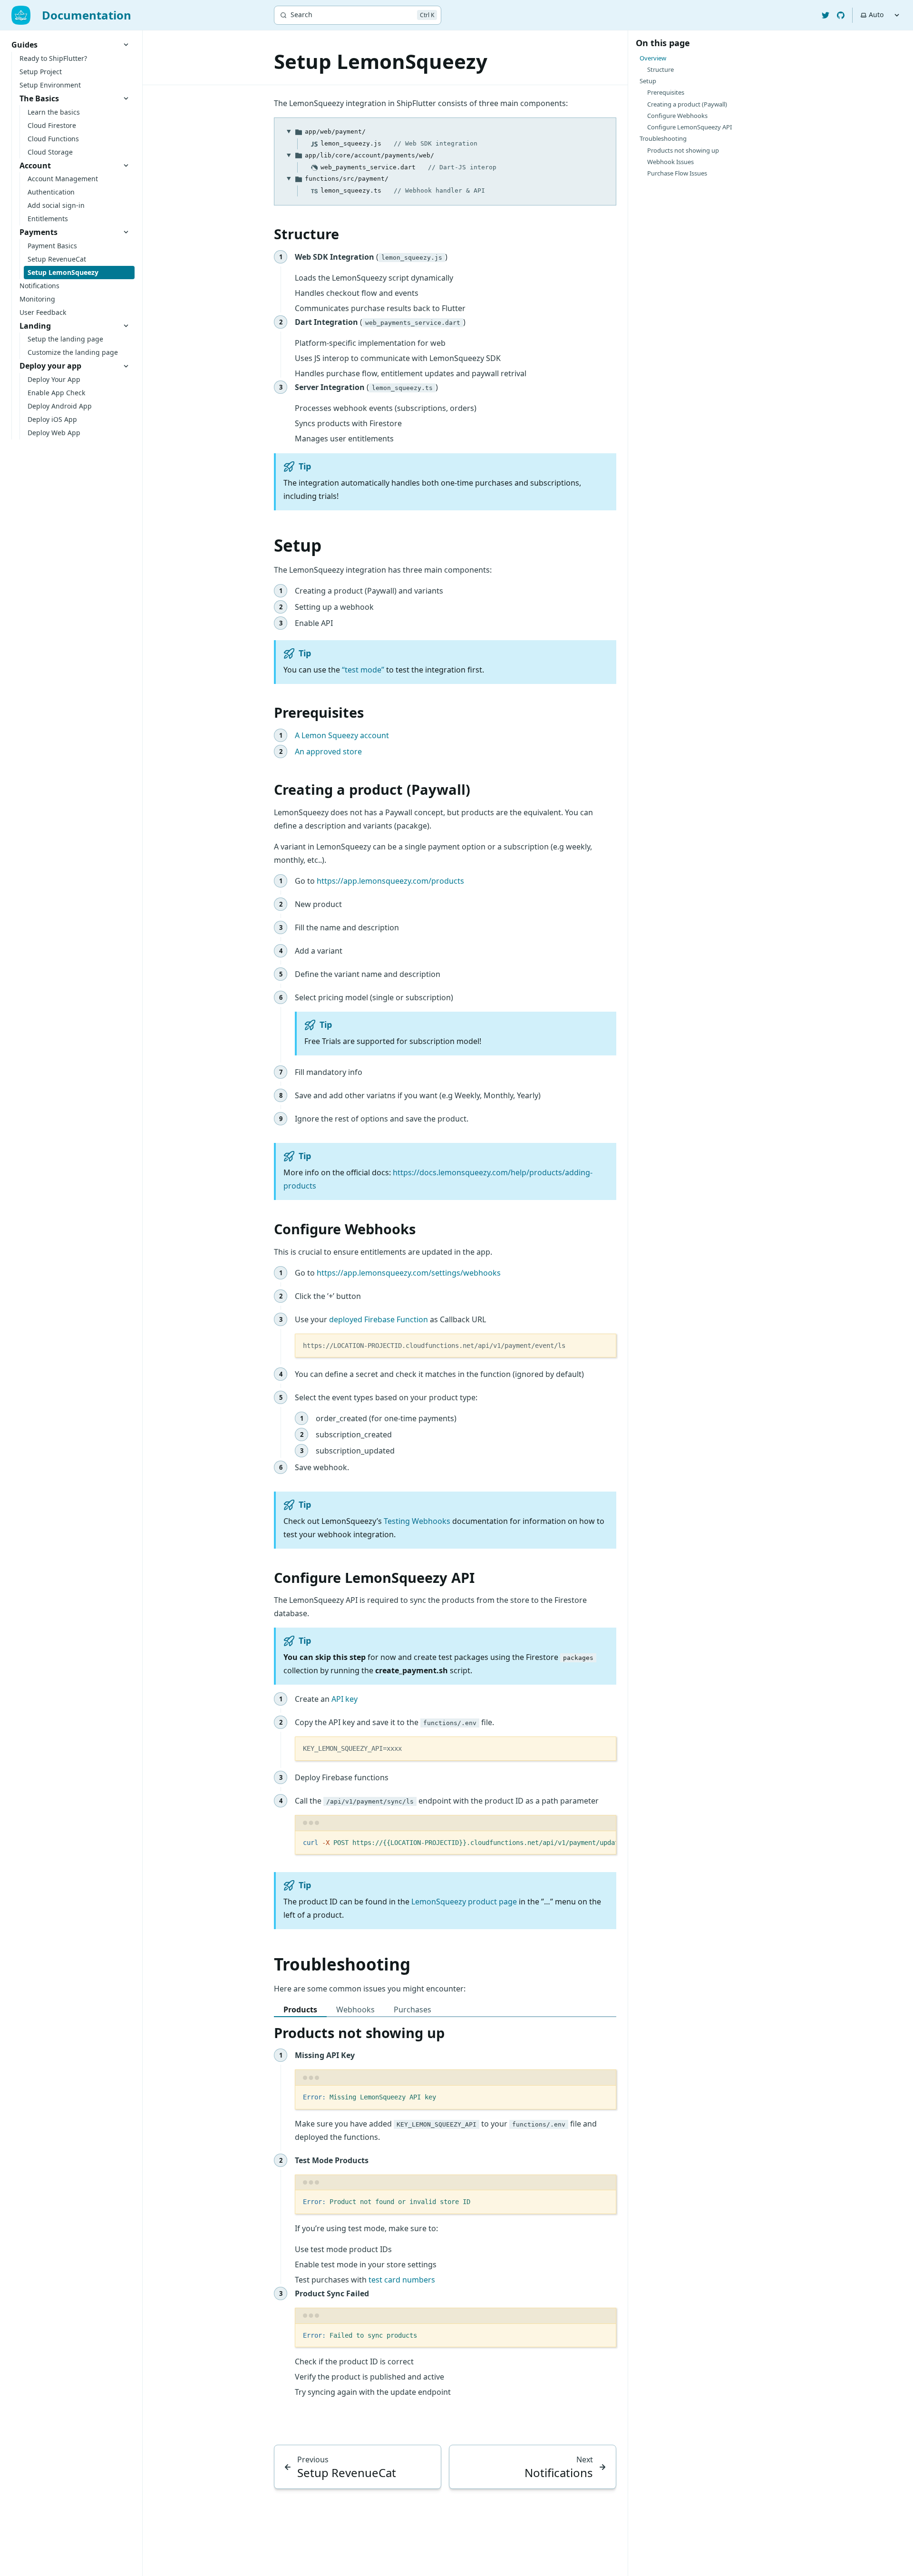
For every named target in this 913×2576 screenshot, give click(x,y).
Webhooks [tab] (355, 2010)
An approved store (328, 751)
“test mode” (363, 670)
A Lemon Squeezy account (342, 735)
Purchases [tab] (413, 2010)
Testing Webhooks (417, 1521)
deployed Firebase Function (379, 1319)
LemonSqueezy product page (464, 1902)
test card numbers (402, 2280)
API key (345, 1699)
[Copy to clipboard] (604, 1345)
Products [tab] (300, 2010)
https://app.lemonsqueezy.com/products (390, 881)
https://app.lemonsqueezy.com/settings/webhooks (409, 1273)
